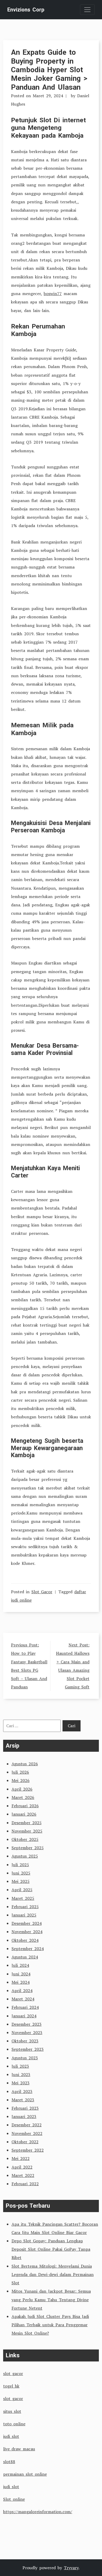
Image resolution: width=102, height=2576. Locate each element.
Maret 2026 (23, 1797)
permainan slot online (25, 2474)
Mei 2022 (21, 2158)
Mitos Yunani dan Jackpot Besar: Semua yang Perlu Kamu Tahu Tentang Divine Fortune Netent (51, 2299)
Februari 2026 (25, 1806)
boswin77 (53, 294)
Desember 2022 (27, 2125)
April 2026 (22, 1789)
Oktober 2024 (25, 1940)
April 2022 (22, 2167)
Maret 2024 (23, 1999)
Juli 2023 (20, 2066)
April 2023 (22, 2091)
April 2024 (22, 1991)
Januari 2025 (24, 1915)
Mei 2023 (21, 2083)
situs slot (12, 2411)
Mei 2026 (21, 1780)
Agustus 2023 (25, 2058)
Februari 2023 (25, 2108)
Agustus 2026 (25, 1764)
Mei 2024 (21, 1982)
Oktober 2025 (25, 1839)
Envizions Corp (26, 10)
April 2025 (22, 1890)
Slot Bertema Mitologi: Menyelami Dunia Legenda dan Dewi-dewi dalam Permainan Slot (53, 2274)
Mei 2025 (21, 1881)
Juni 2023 (21, 2074)
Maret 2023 (23, 2100)
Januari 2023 (24, 2116)
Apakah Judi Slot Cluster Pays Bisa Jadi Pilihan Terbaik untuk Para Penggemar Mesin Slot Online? (50, 2325)
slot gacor (13, 2373)
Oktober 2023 (25, 2041)
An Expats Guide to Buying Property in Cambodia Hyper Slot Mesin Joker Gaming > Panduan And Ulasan (49, 70)
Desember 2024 (27, 1923)
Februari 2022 (25, 2184)
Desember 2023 (27, 2024)
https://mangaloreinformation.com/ (38, 2512)
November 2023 (27, 2032)
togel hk (11, 2386)
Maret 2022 (23, 2175)
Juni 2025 (21, 1873)
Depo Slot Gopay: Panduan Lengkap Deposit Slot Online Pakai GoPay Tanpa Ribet (51, 2249)
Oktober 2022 (25, 2142)
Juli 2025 (20, 1865)
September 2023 (28, 2049)
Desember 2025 (27, 1823)
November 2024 (27, 1932)
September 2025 (28, 1848)
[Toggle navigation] (87, 10)
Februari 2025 (25, 1907)
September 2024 (28, 1949)
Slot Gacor (42, 1592)
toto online (14, 2424)
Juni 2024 (21, 1974)
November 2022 (27, 2133)
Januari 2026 (24, 1814)
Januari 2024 (24, 2016)
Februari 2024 (25, 2007)
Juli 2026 (20, 1772)
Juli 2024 (20, 1965)
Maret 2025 (23, 1898)
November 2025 (27, 1831)
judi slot (11, 2436)
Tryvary (71, 2568)
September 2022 (28, 2150)
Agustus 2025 (25, 1856)
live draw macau (19, 2449)
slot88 (9, 2462)
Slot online (14, 2499)
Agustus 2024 (25, 1957)
